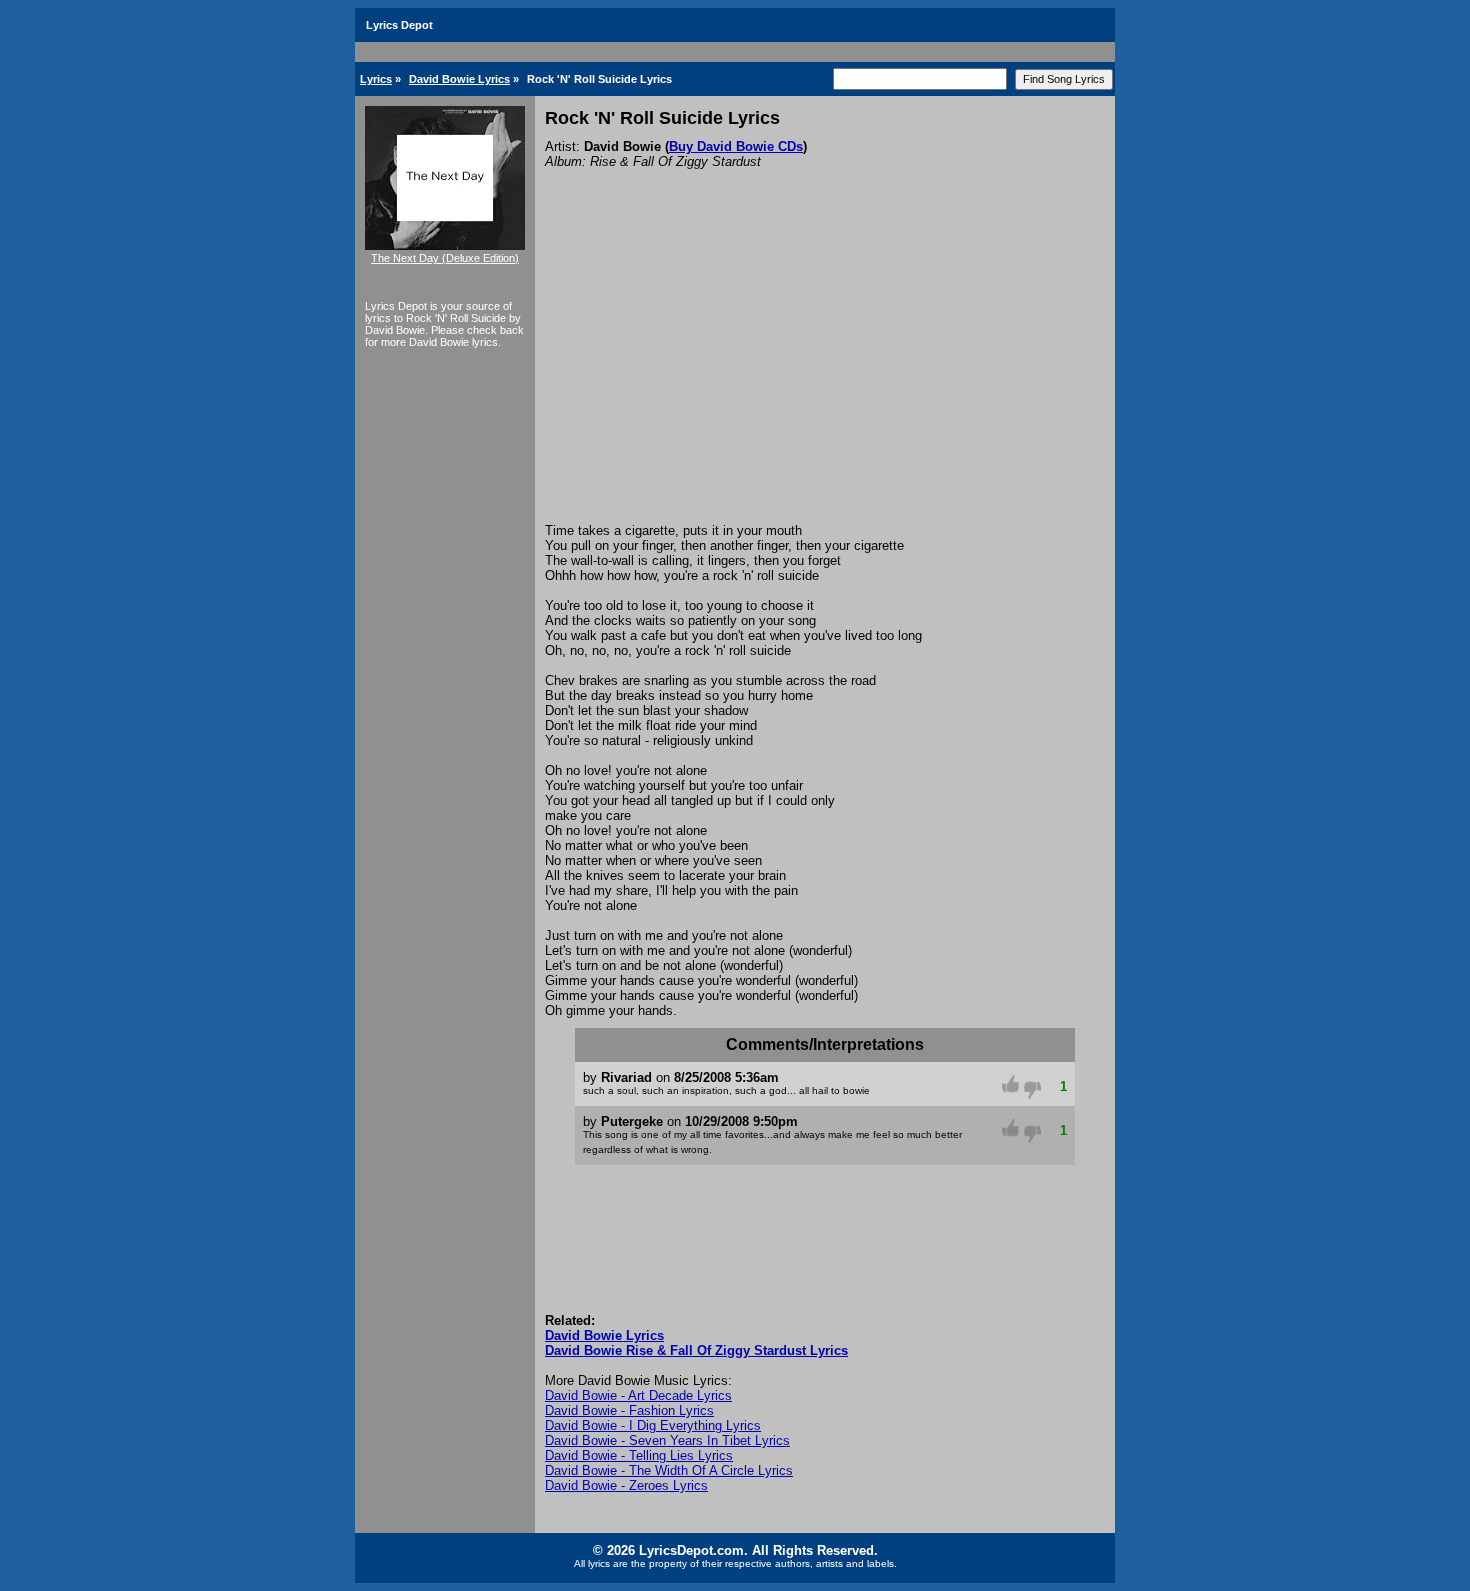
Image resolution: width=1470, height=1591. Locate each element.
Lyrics (376, 79)
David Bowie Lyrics (459, 79)
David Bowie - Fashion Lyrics (629, 1410)
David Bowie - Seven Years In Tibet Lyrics (667, 1440)
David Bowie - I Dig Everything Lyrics (653, 1425)
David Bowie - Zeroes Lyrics (626, 1485)
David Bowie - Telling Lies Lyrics (639, 1455)
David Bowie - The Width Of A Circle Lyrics (669, 1470)
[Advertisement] (825, 373)
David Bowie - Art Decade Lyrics (638, 1395)
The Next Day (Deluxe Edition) (445, 258)
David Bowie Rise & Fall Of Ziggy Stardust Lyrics (696, 1350)
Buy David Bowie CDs (736, 146)
